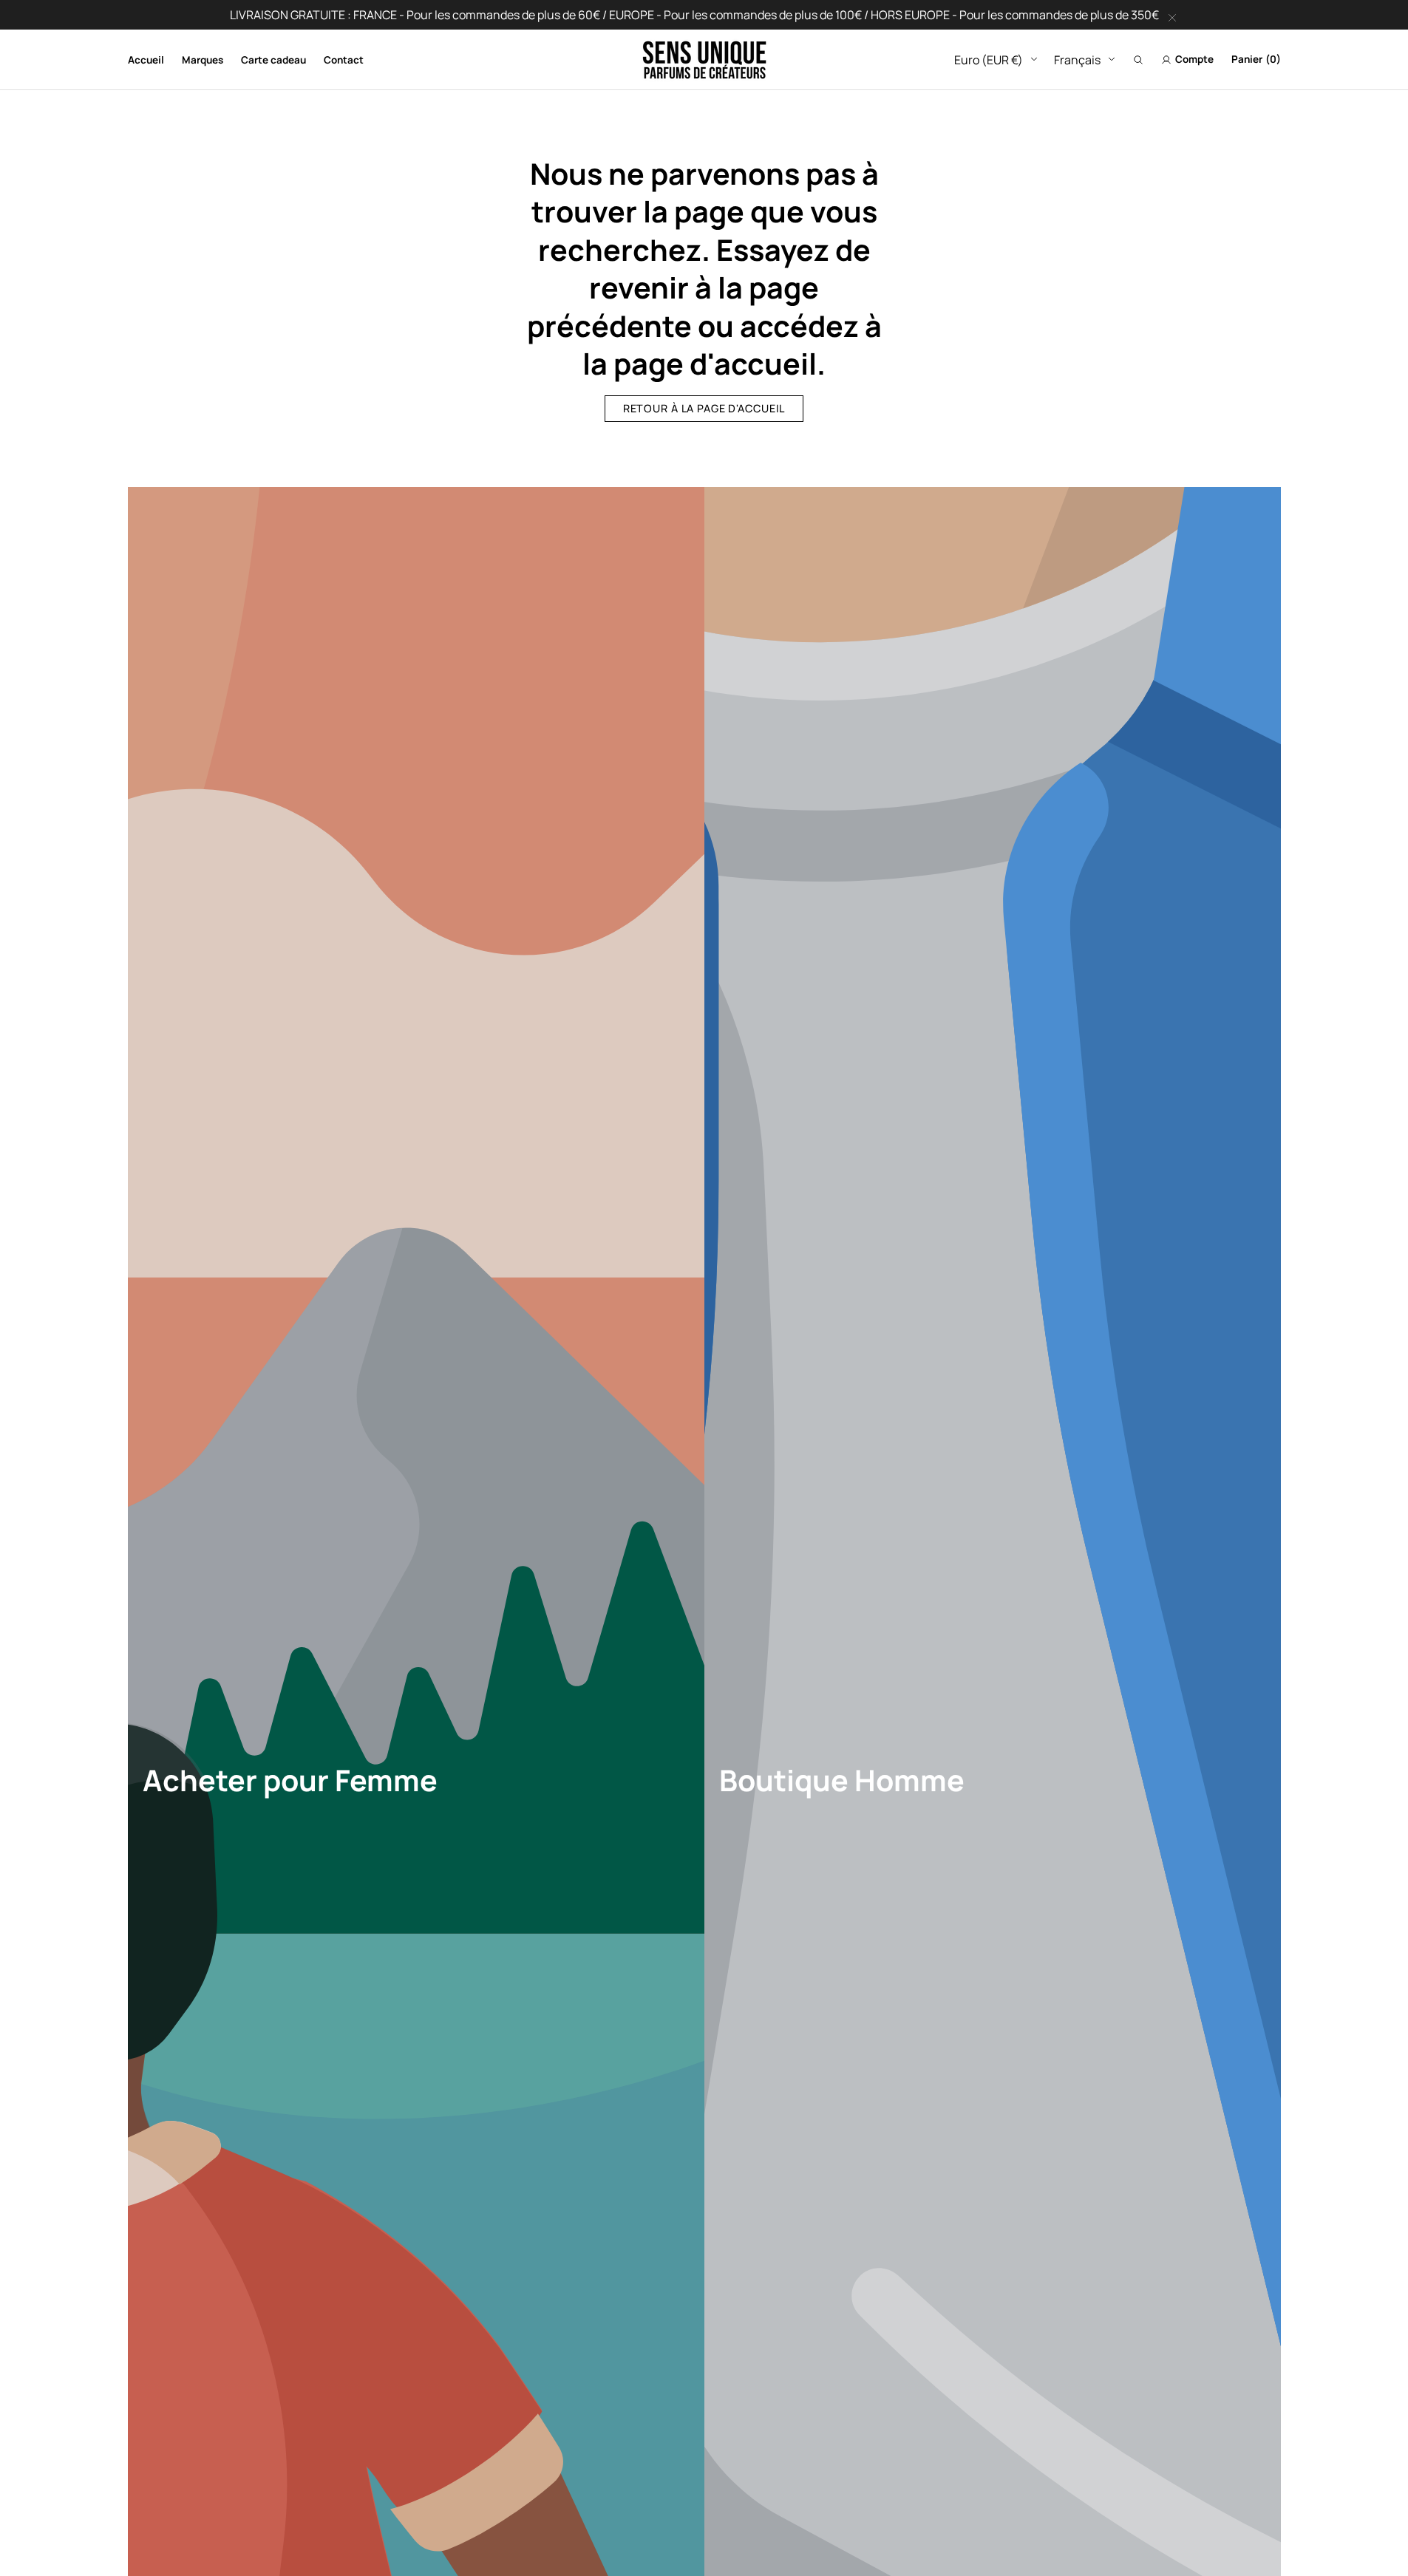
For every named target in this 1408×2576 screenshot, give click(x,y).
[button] (1138, 60)
